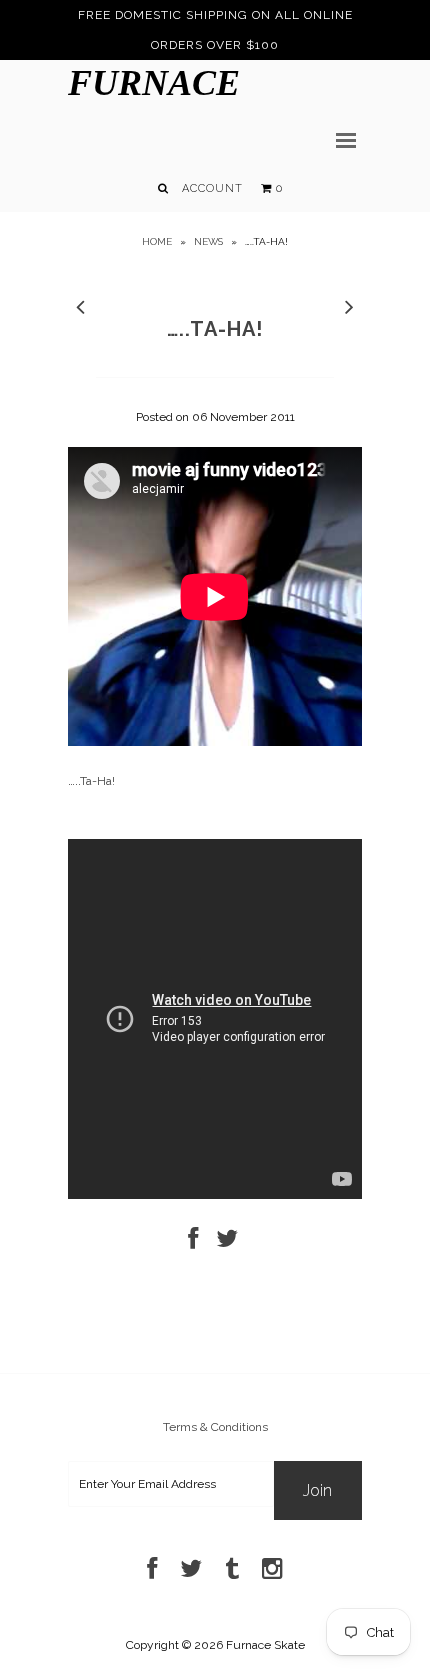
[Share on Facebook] (193, 1243)
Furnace (154, 83)
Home (157, 241)
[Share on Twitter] (227, 1243)
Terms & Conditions (215, 1427)
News (208, 241)
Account (212, 188)
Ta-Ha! (97, 781)
